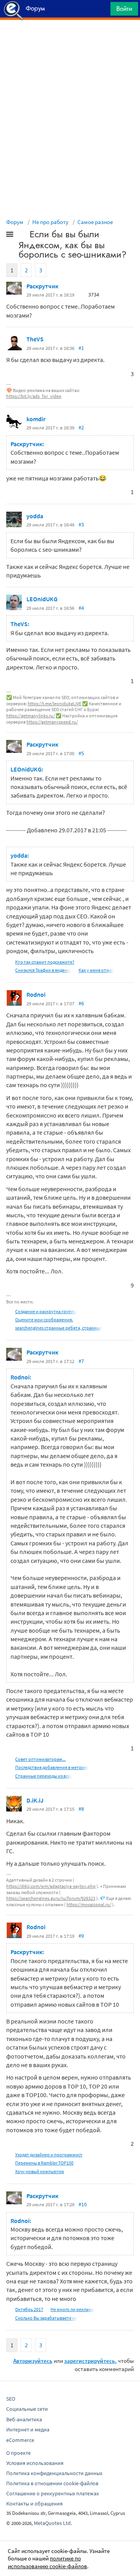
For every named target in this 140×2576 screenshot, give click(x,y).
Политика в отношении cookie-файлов (52, 2483)
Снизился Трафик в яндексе (43, 970)
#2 (81, 427)
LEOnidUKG (42, 599)
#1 (81, 348)
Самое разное (95, 222)
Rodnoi (36, 994)
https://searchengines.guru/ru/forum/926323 (51, 1898)
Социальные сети (27, 2409)
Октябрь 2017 (29, 2309)
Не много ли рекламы (73, 2309)
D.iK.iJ (35, 1800)
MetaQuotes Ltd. (53, 2523)
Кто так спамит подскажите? (45, 962)
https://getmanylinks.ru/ (31, 716)
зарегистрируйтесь (90, 2361)
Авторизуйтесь (33, 2361)
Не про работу (50, 222)
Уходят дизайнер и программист (49, 2155)
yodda (35, 516)
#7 (81, 1361)
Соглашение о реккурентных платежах (52, 2493)
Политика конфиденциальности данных (54, 2473)
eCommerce (20, 2440)
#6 (81, 1003)
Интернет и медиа (28, 2429)
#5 (81, 753)
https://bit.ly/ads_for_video (34, 396)
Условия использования (35, 2463)
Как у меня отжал (96, 970)
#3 (81, 524)
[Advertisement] (70, 39)
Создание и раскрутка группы (46, 1311)
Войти (124, 9)
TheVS (35, 339)
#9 (81, 1936)
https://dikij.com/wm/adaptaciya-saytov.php (51, 1886)
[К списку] (23, 236)
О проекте (18, 2453)
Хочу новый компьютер (40, 2171)
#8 (81, 1809)
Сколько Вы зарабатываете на (46, 2318)
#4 (81, 608)
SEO (11, 2399)
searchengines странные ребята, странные (59, 1328)
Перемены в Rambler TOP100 (44, 2163)
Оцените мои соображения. (44, 1320)
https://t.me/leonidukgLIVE (54, 704)
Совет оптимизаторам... (40, 1759)
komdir (36, 419)
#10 (83, 2204)
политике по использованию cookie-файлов (47, 2562)
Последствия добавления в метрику (52, 1767)
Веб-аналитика (24, 2419)
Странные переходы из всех (44, 1776)
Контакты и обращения (34, 2504)
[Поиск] (102, 11)
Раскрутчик (42, 286)
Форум (15, 222)
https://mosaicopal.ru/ (89, 1904)
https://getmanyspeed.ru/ (52, 722)
